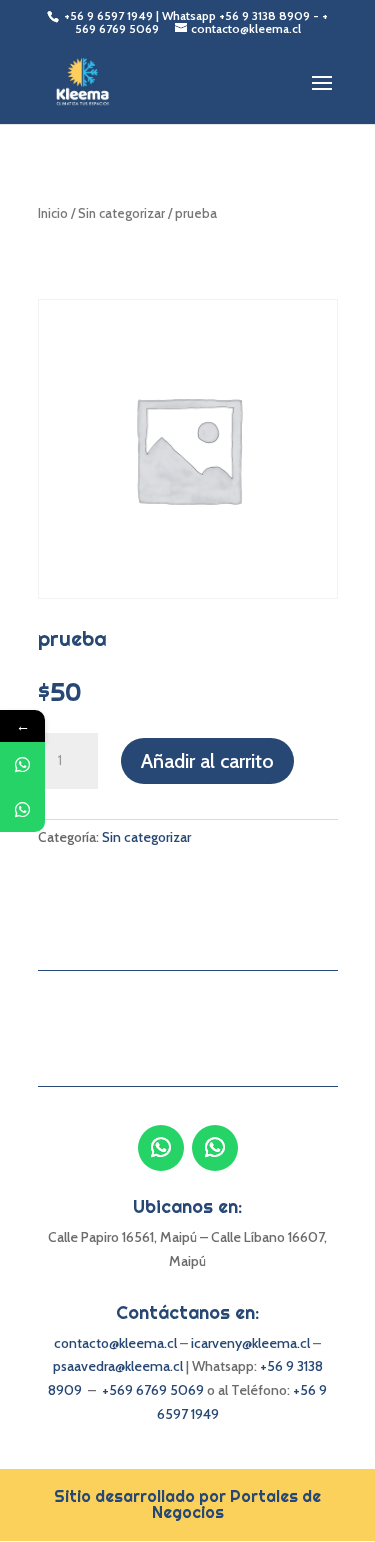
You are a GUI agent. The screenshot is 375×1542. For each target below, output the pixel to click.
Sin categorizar (121, 213)
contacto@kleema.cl (115, 1343)
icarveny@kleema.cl (252, 1343)
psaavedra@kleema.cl (118, 1366)
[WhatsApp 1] (22, 764)
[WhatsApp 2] (22, 809)
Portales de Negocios (237, 1504)
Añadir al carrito (207, 761)
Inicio (53, 213)
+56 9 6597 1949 (110, 15)
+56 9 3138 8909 (264, 15)
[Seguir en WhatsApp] (161, 1148)
